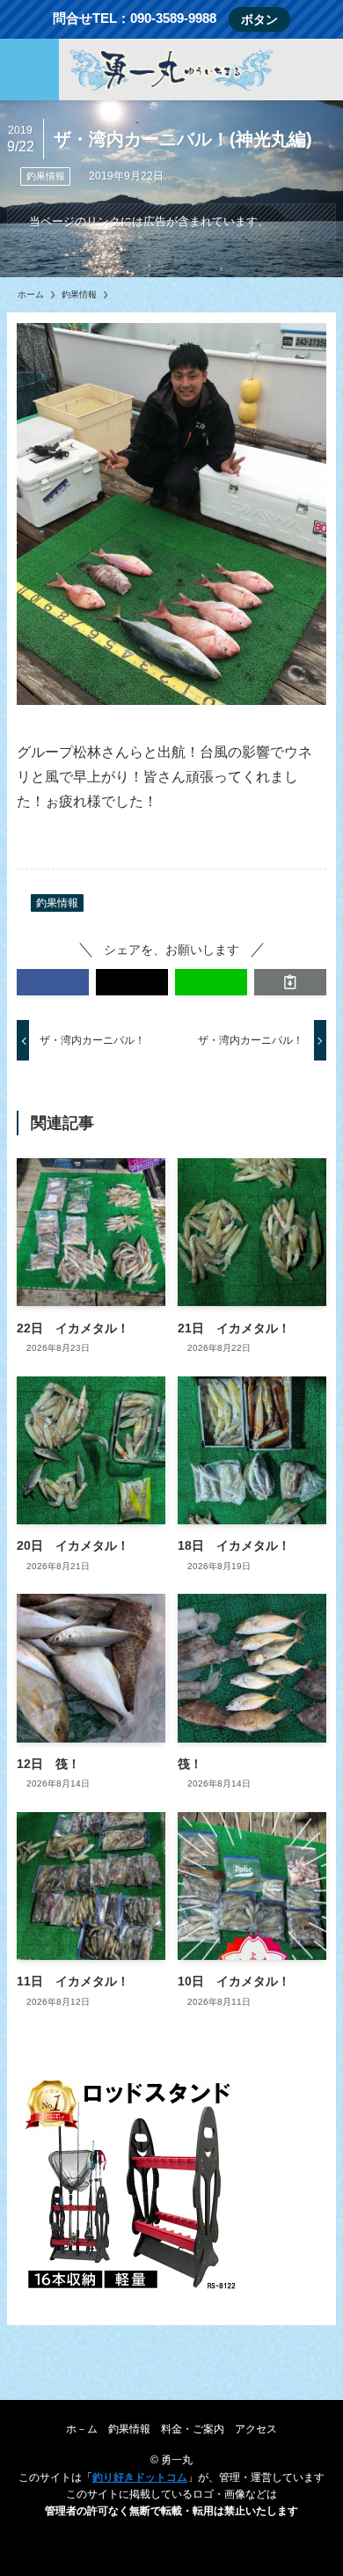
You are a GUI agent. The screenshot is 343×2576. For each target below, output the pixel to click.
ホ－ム (82, 2429)
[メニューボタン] (29, 70)
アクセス (256, 2429)
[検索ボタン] (314, 70)
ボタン (259, 19)
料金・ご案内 (193, 2429)
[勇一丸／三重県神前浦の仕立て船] (171, 70)
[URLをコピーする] (290, 982)
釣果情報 (46, 176)
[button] (53, 982)
